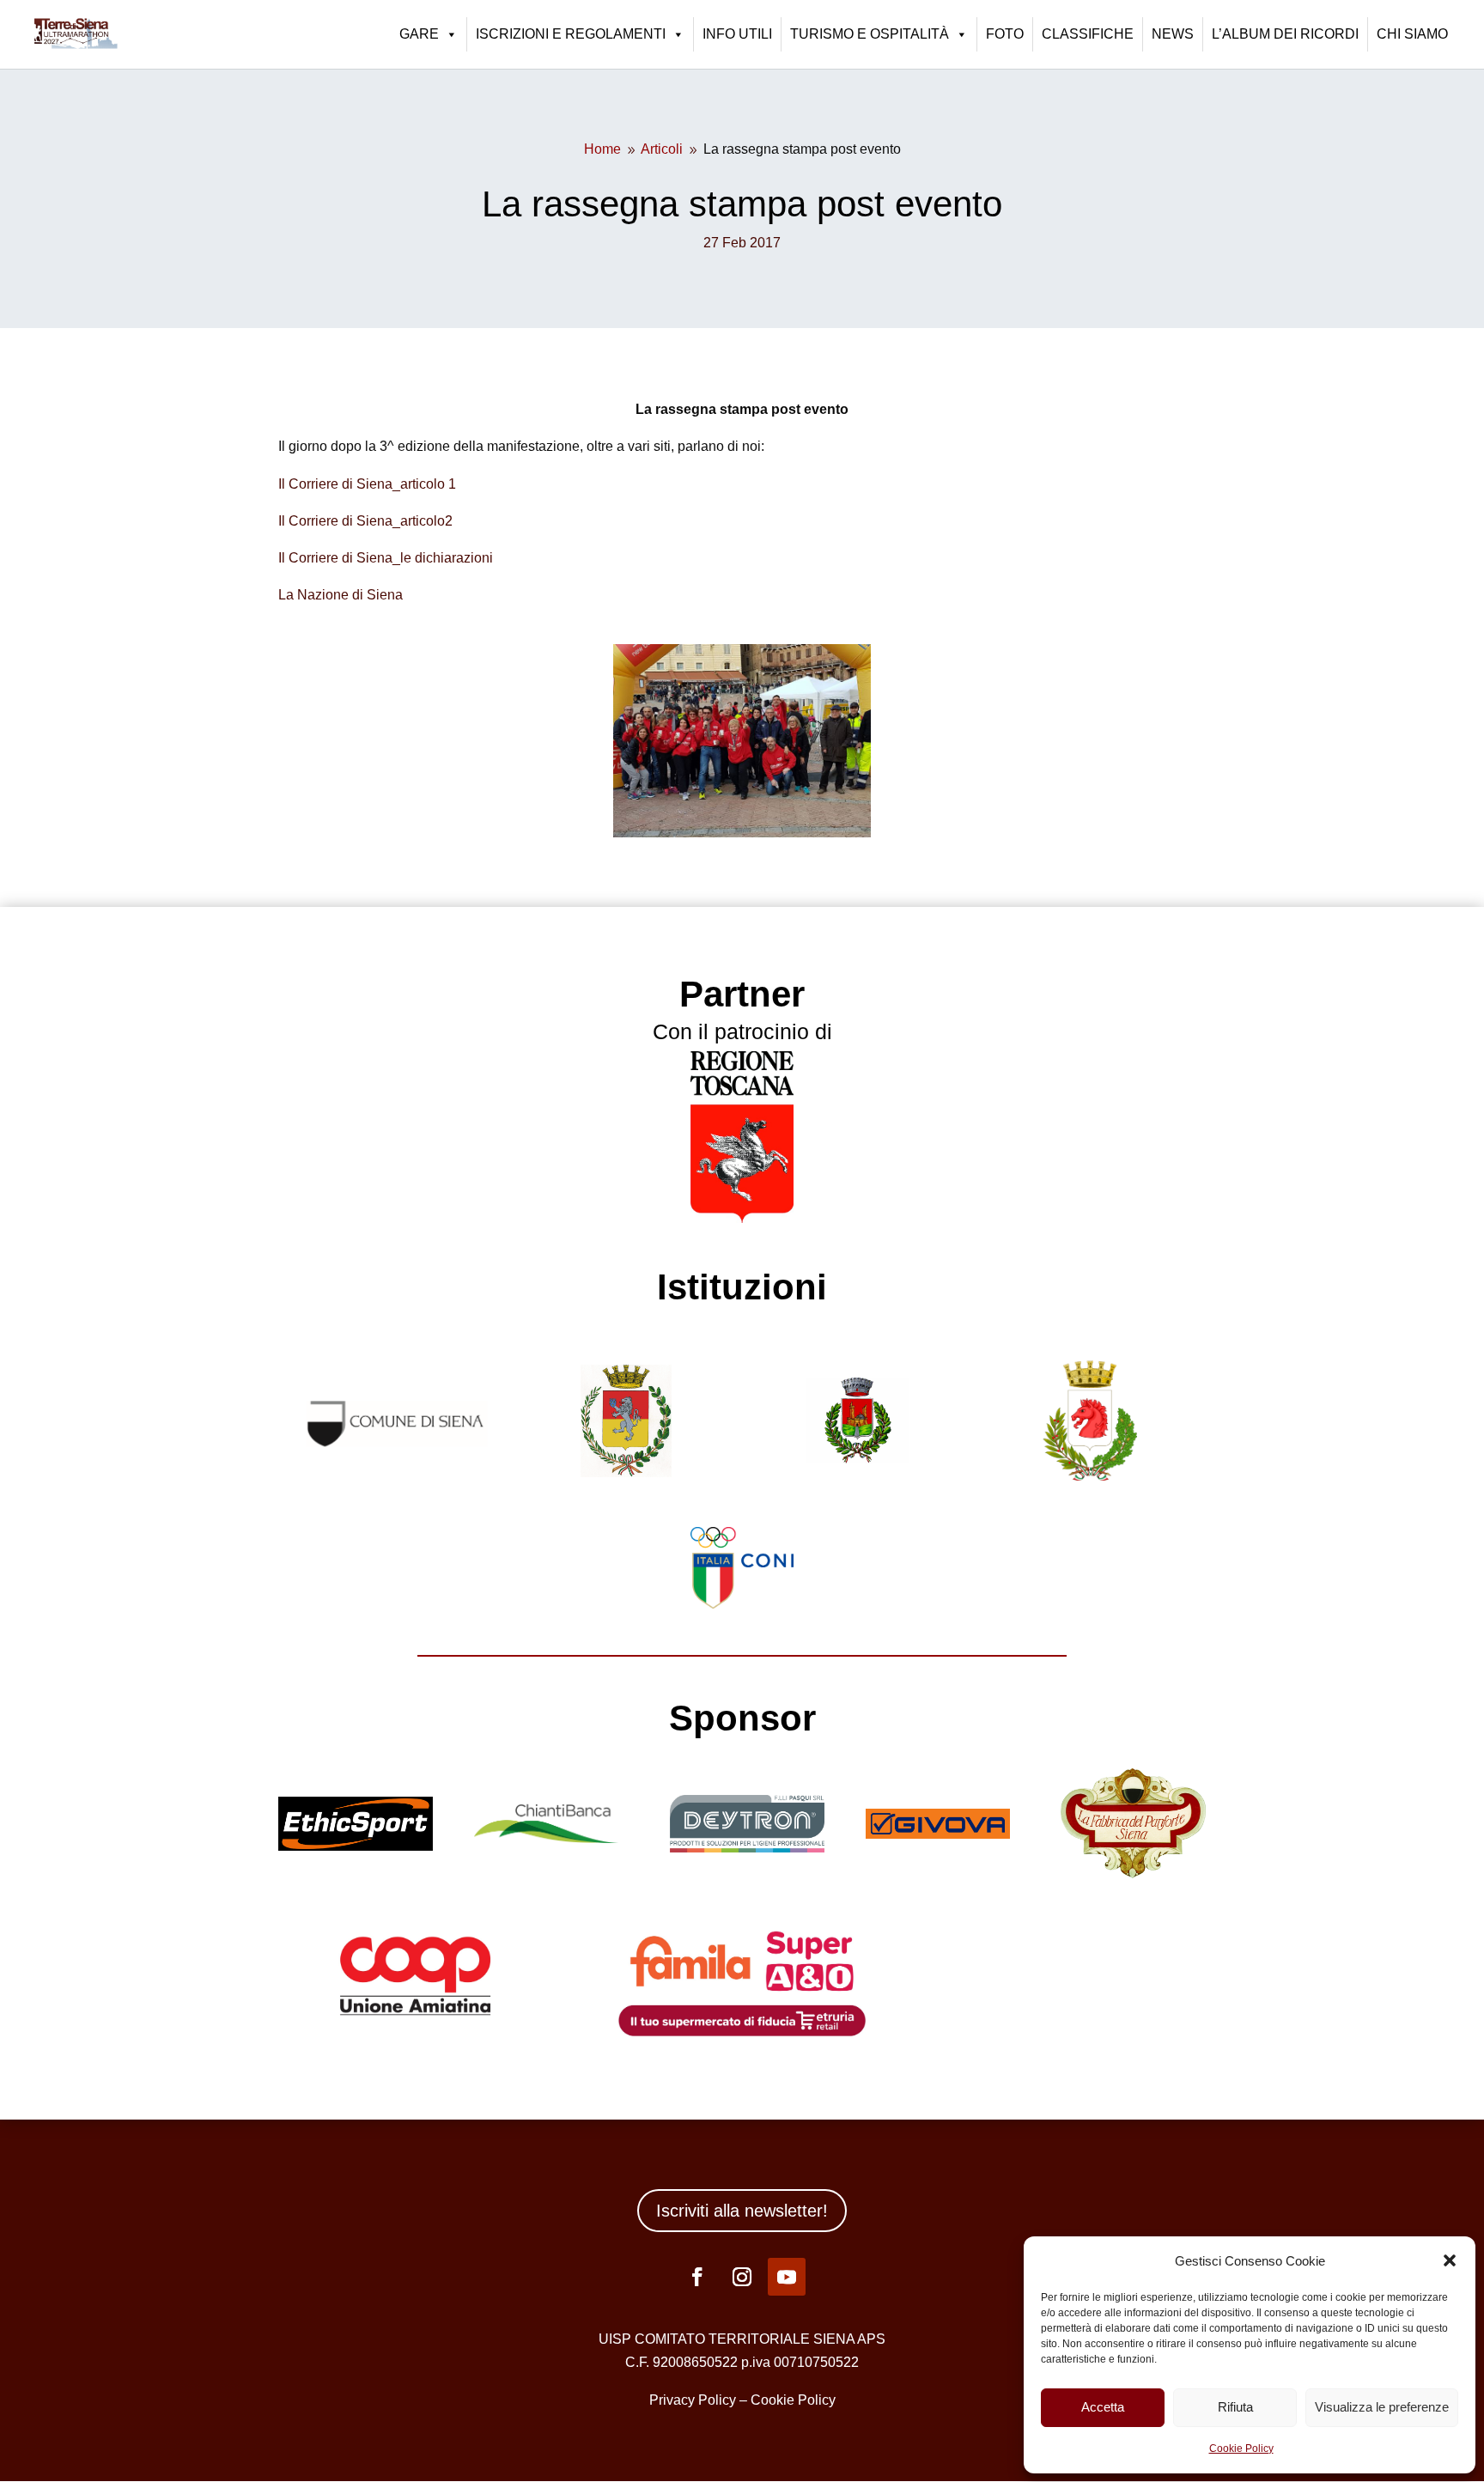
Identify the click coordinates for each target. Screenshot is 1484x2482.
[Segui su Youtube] (787, 2277)
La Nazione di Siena (341, 595)
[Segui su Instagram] (742, 2277)
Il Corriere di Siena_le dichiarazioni (386, 558)
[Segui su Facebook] (697, 2277)
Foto (1005, 34)
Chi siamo (1412, 34)
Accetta (1103, 2407)
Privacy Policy (693, 2400)
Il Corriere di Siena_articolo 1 (367, 484)
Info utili (737, 34)
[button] (1450, 2260)
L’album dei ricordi (1285, 34)
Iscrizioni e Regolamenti (571, 34)
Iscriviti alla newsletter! (742, 2211)
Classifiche (1088, 34)
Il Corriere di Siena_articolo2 (365, 521)
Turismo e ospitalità (870, 34)
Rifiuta (1235, 2407)
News (1173, 34)
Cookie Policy (1241, 2449)
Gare (419, 34)
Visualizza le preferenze (1382, 2407)
